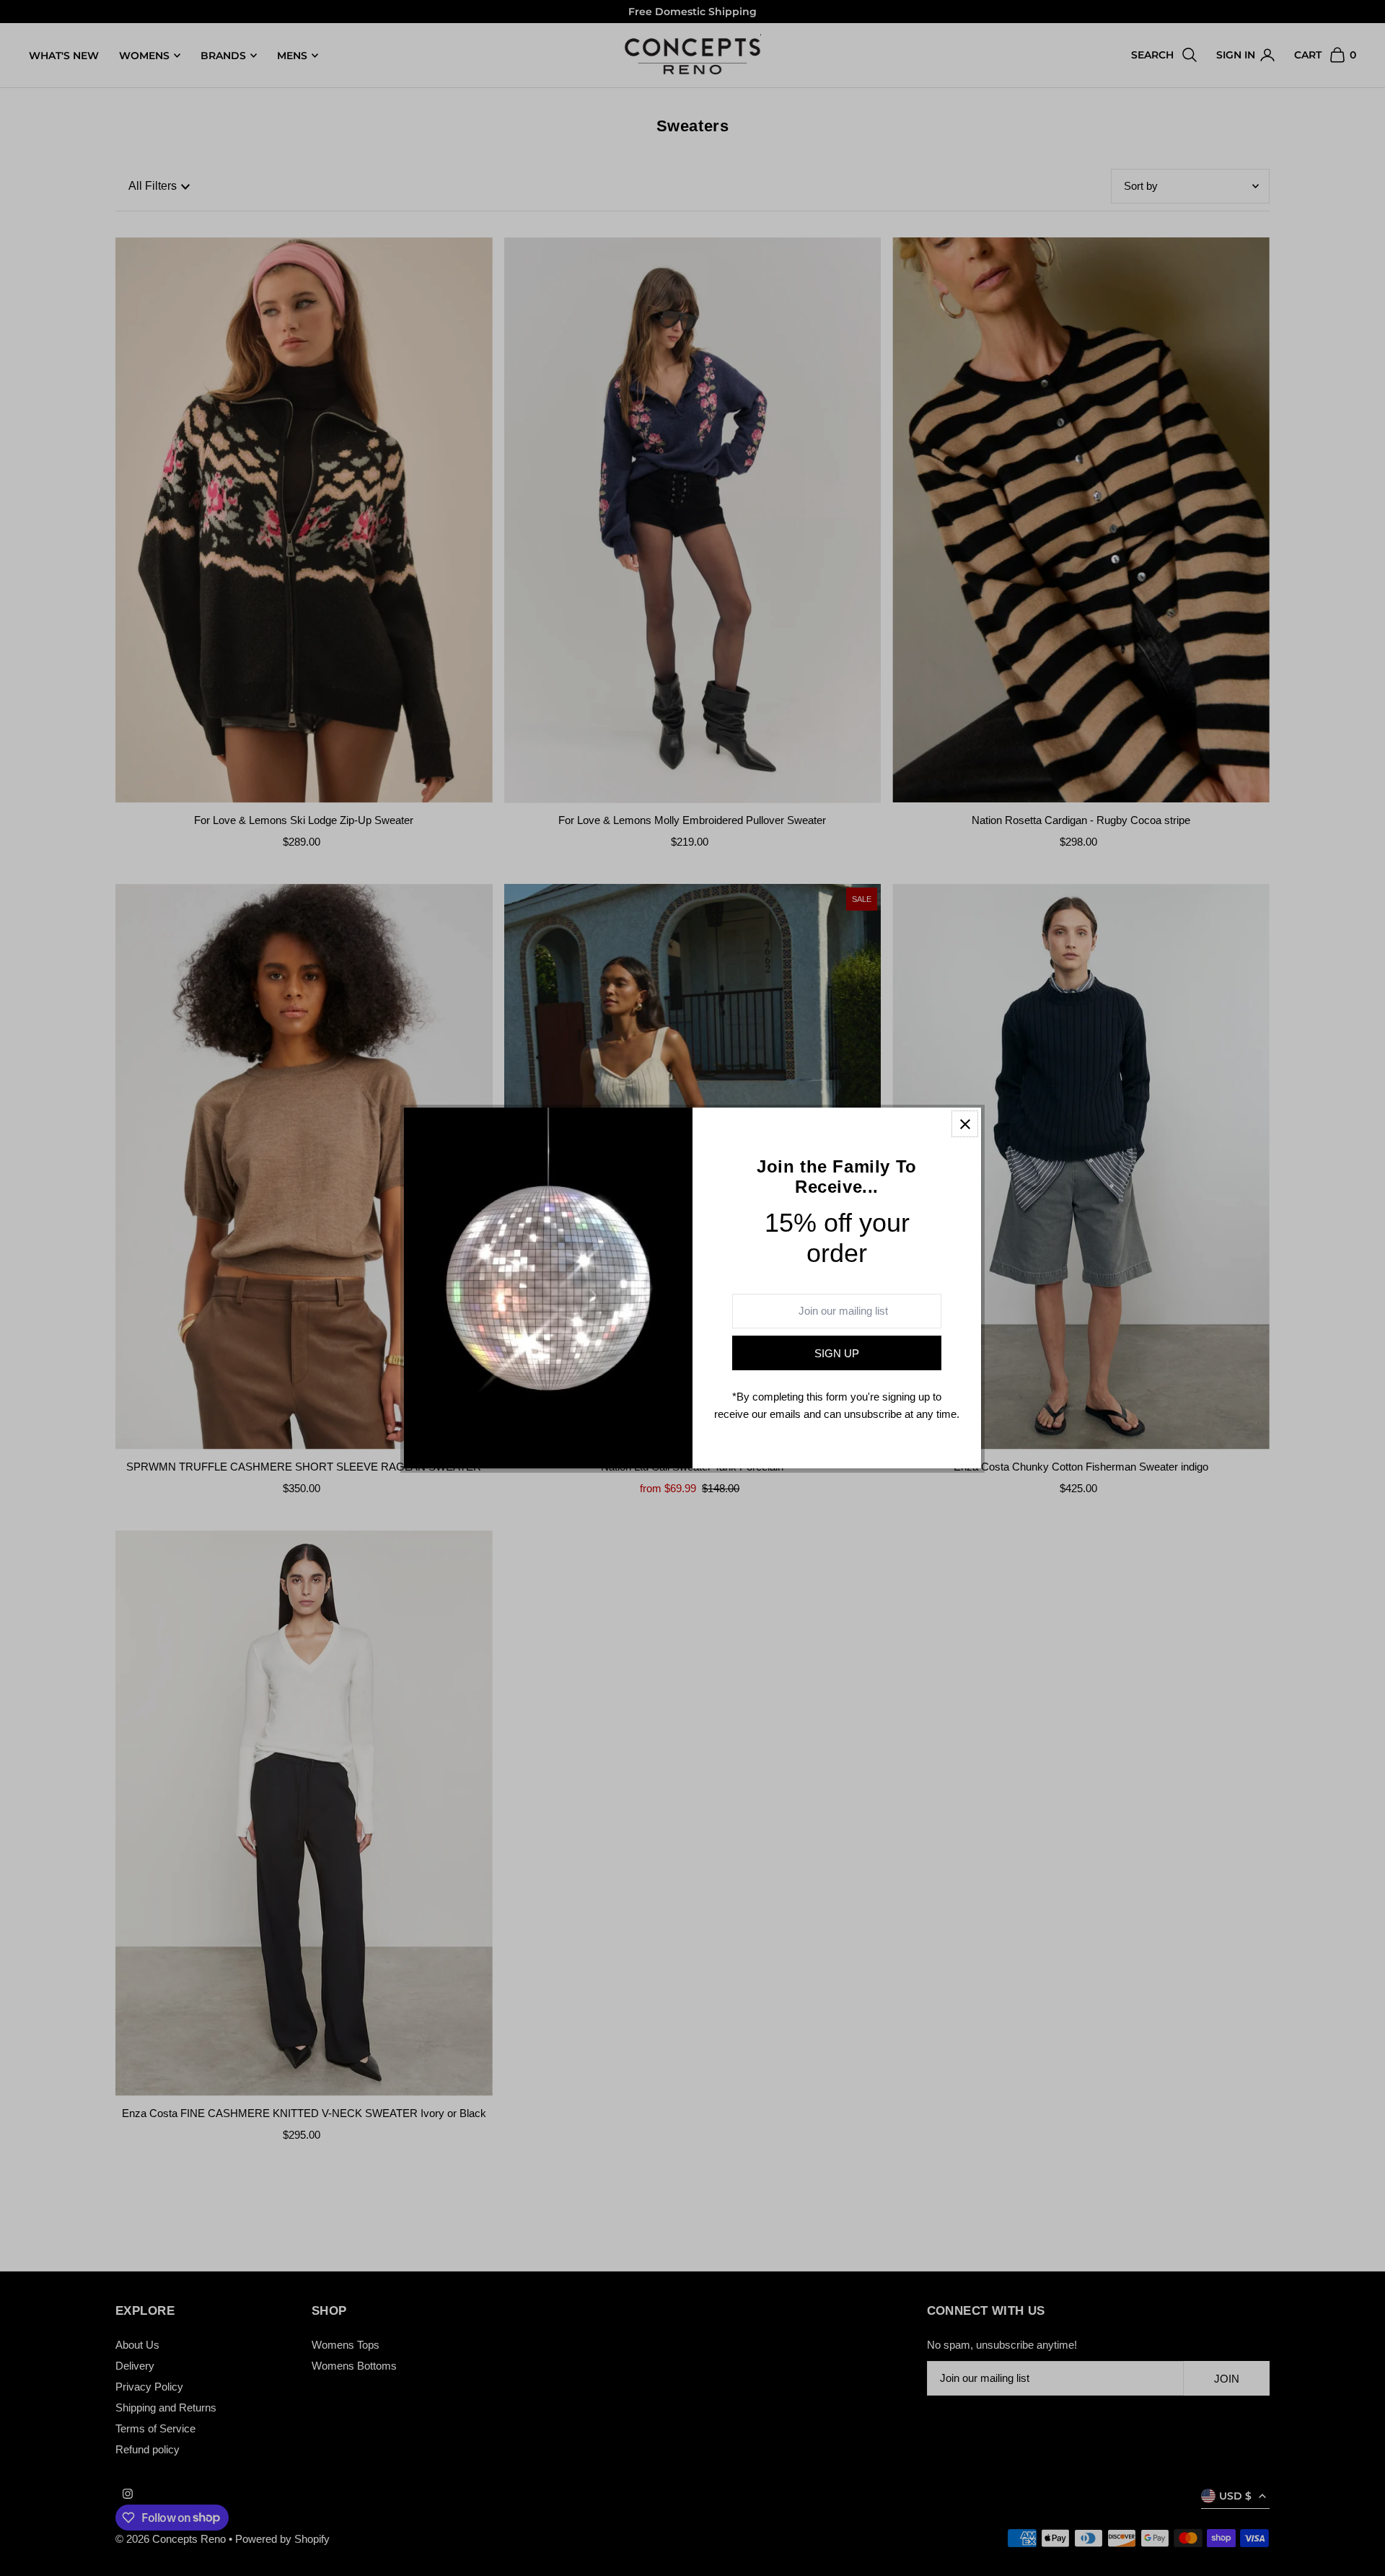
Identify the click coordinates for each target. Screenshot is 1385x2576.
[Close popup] (965, 1124)
